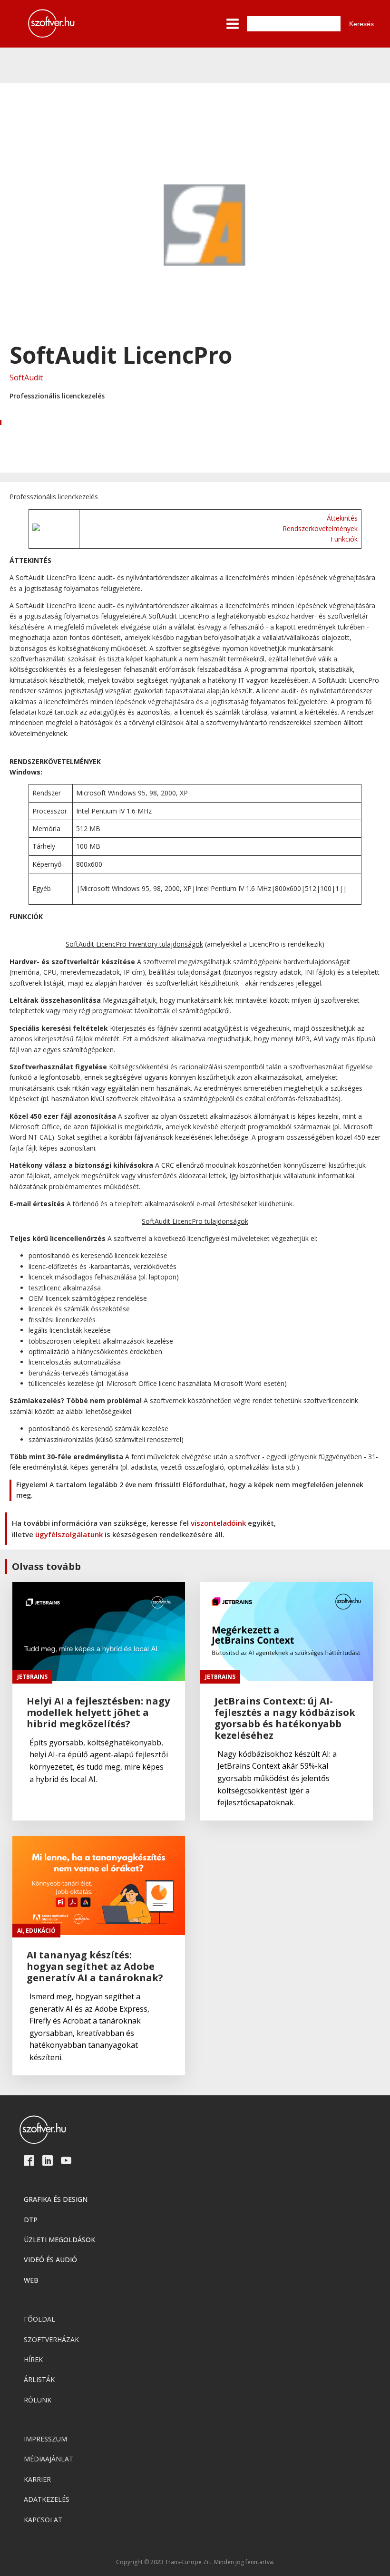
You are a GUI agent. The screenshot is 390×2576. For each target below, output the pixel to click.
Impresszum (45, 2439)
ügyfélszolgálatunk (69, 1534)
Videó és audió (50, 2260)
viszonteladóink (218, 1523)
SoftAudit (26, 378)
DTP (31, 2220)
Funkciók (344, 539)
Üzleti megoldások (59, 2240)
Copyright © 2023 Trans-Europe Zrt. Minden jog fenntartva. (195, 2562)
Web (31, 2280)
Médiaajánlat (49, 2459)
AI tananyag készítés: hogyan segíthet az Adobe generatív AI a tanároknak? (95, 1966)
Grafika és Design (56, 2199)
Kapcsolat (43, 2520)
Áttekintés (342, 518)
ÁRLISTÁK (39, 2379)
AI (20, 1931)
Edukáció (41, 1931)
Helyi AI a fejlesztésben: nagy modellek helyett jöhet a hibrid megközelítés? (98, 1713)
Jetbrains (32, 1677)
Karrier (37, 2479)
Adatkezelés (47, 2499)
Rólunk (38, 2400)
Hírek (33, 2359)
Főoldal (39, 2319)
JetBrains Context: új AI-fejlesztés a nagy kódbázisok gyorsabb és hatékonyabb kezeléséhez (285, 1718)
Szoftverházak (51, 2339)
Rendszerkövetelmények (320, 528)
